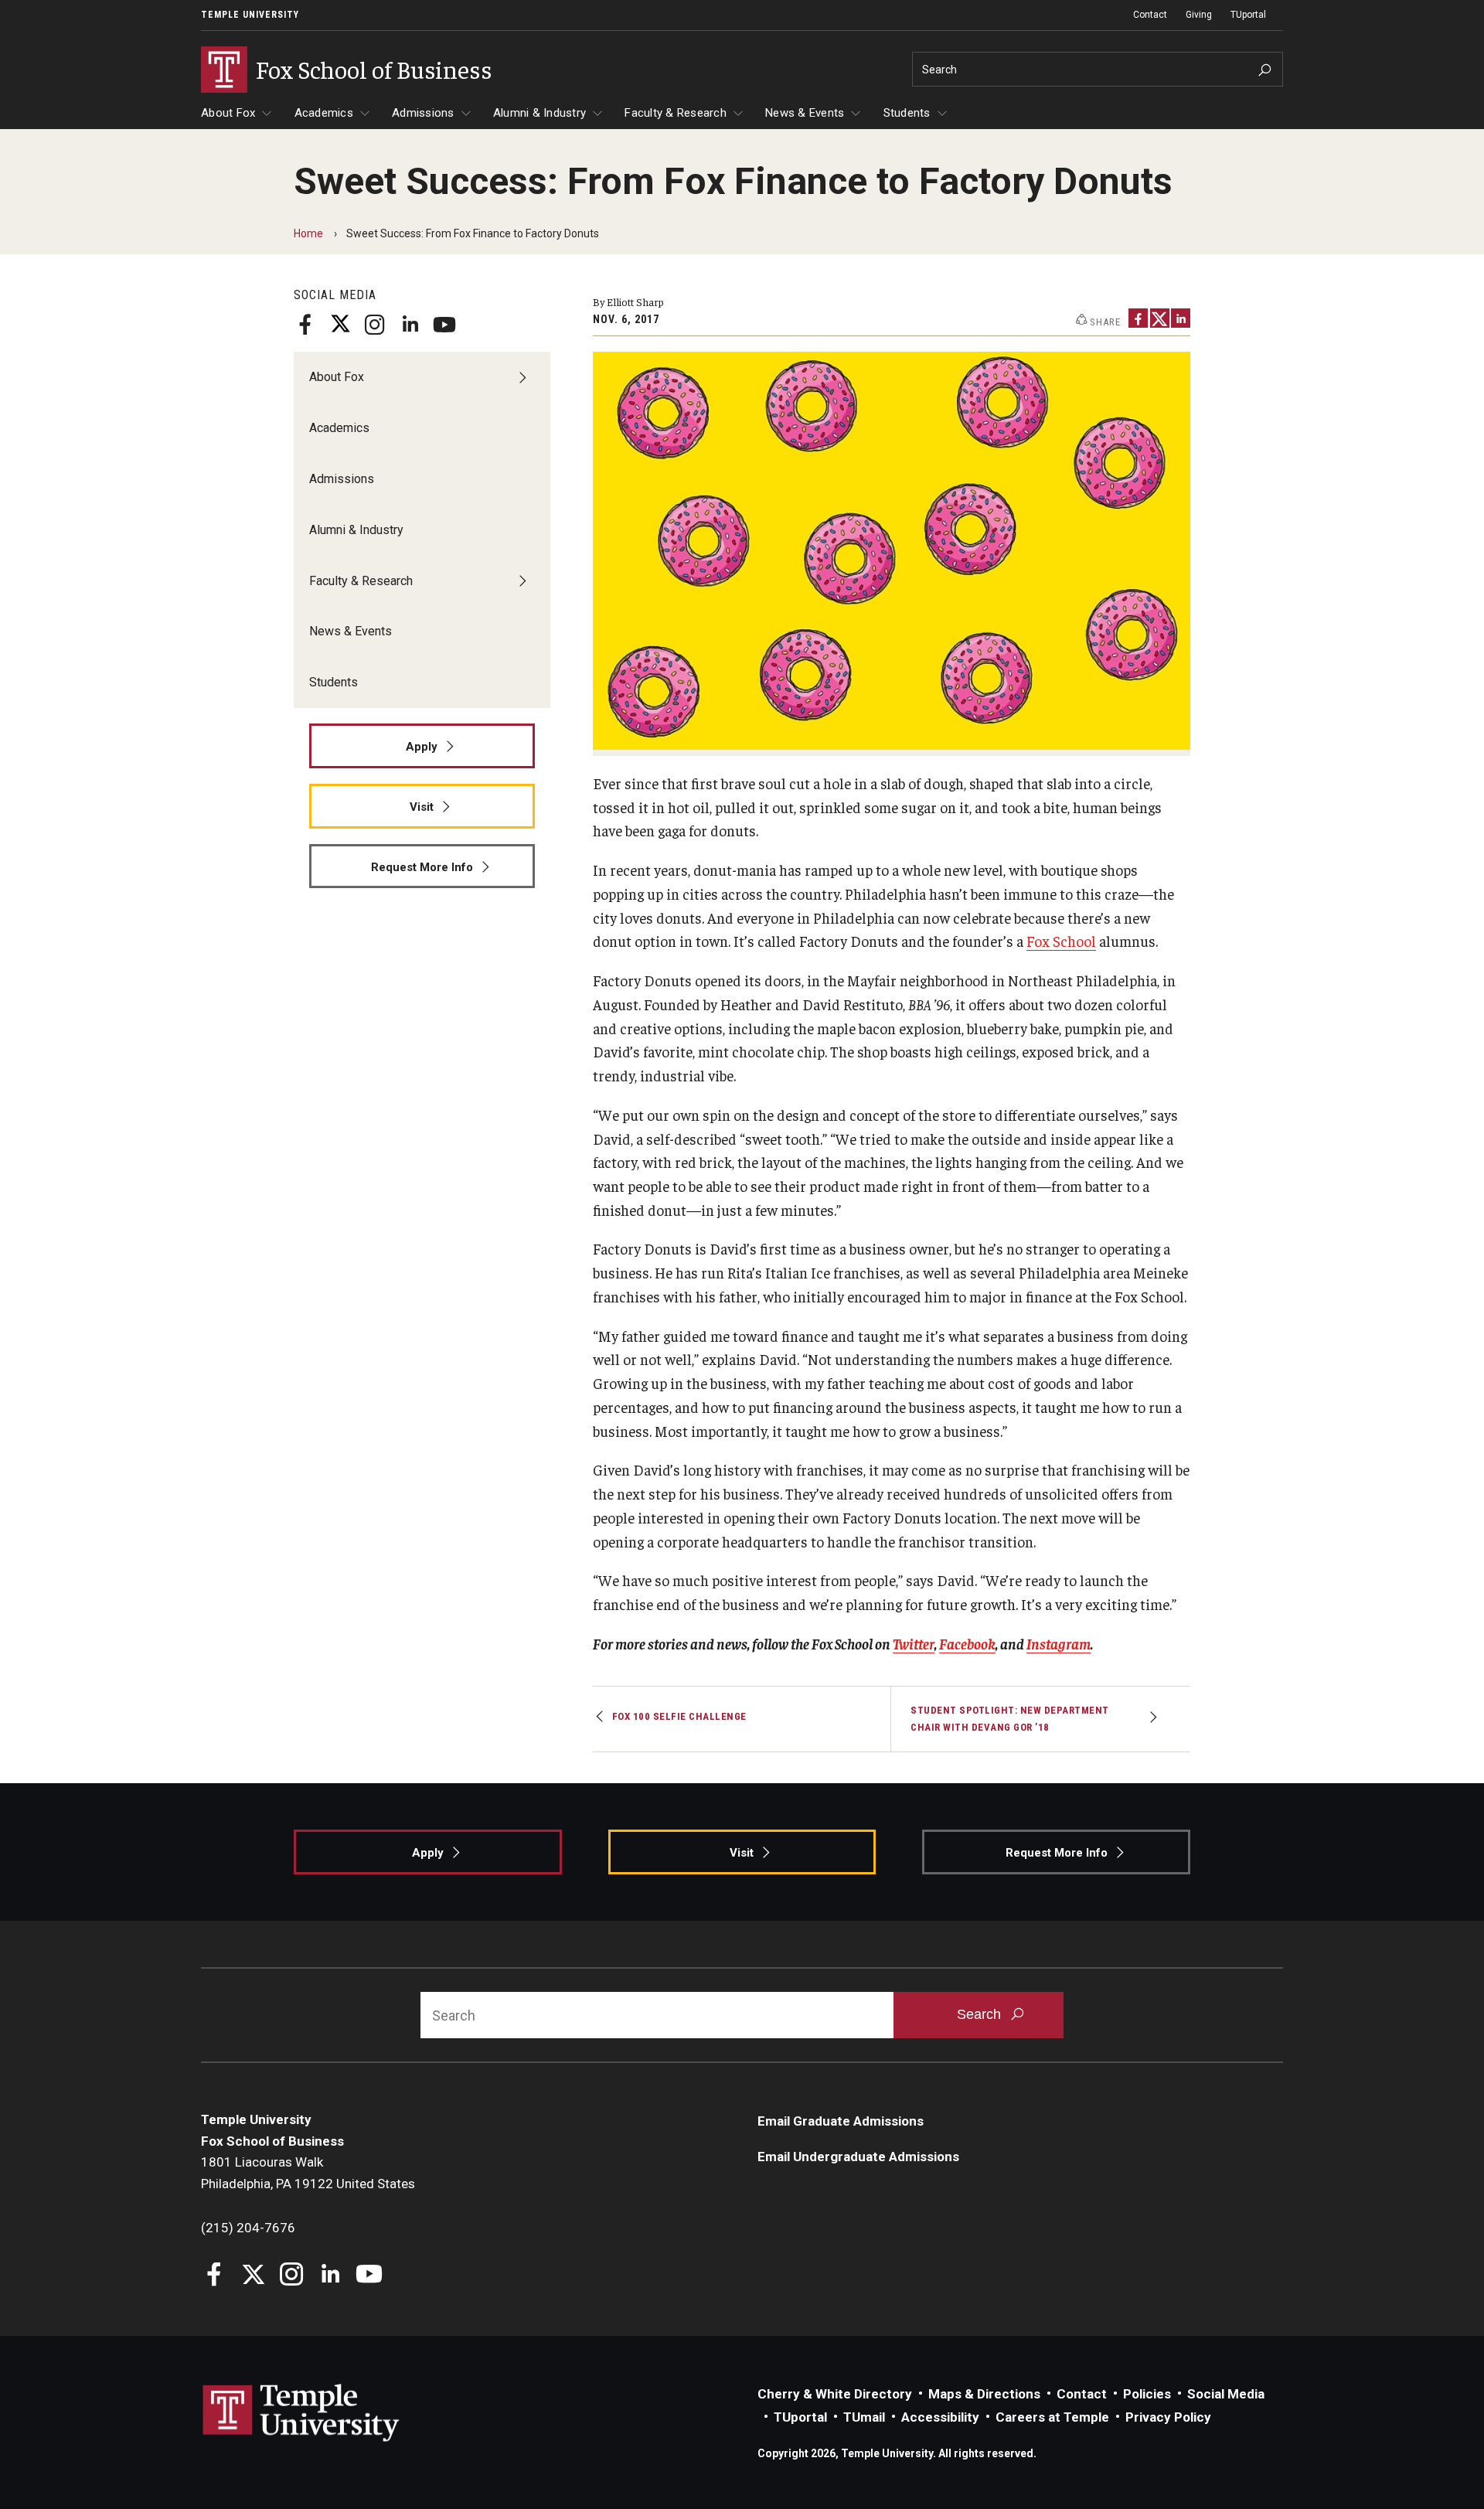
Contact (1150, 15)
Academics (324, 113)
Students (907, 113)
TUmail (864, 2417)
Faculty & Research (676, 113)
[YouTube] (444, 325)
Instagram (1059, 1643)
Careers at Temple (1052, 2417)
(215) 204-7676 (248, 2228)
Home (308, 233)
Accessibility (940, 2417)
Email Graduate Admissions (841, 2121)
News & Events (805, 113)
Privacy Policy (1168, 2417)
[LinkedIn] (410, 325)
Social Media (1226, 2394)
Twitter (914, 1643)
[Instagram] (375, 325)
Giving (1199, 15)
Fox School (1061, 941)
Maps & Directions (984, 2394)
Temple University (250, 15)
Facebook (967, 1643)
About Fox (228, 113)
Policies (1147, 2394)
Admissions (423, 113)
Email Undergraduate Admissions (858, 2157)
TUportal (1248, 15)
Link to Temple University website (301, 2413)
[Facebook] (305, 325)
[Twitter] (340, 325)
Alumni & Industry (539, 113)
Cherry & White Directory (835, 2394)
